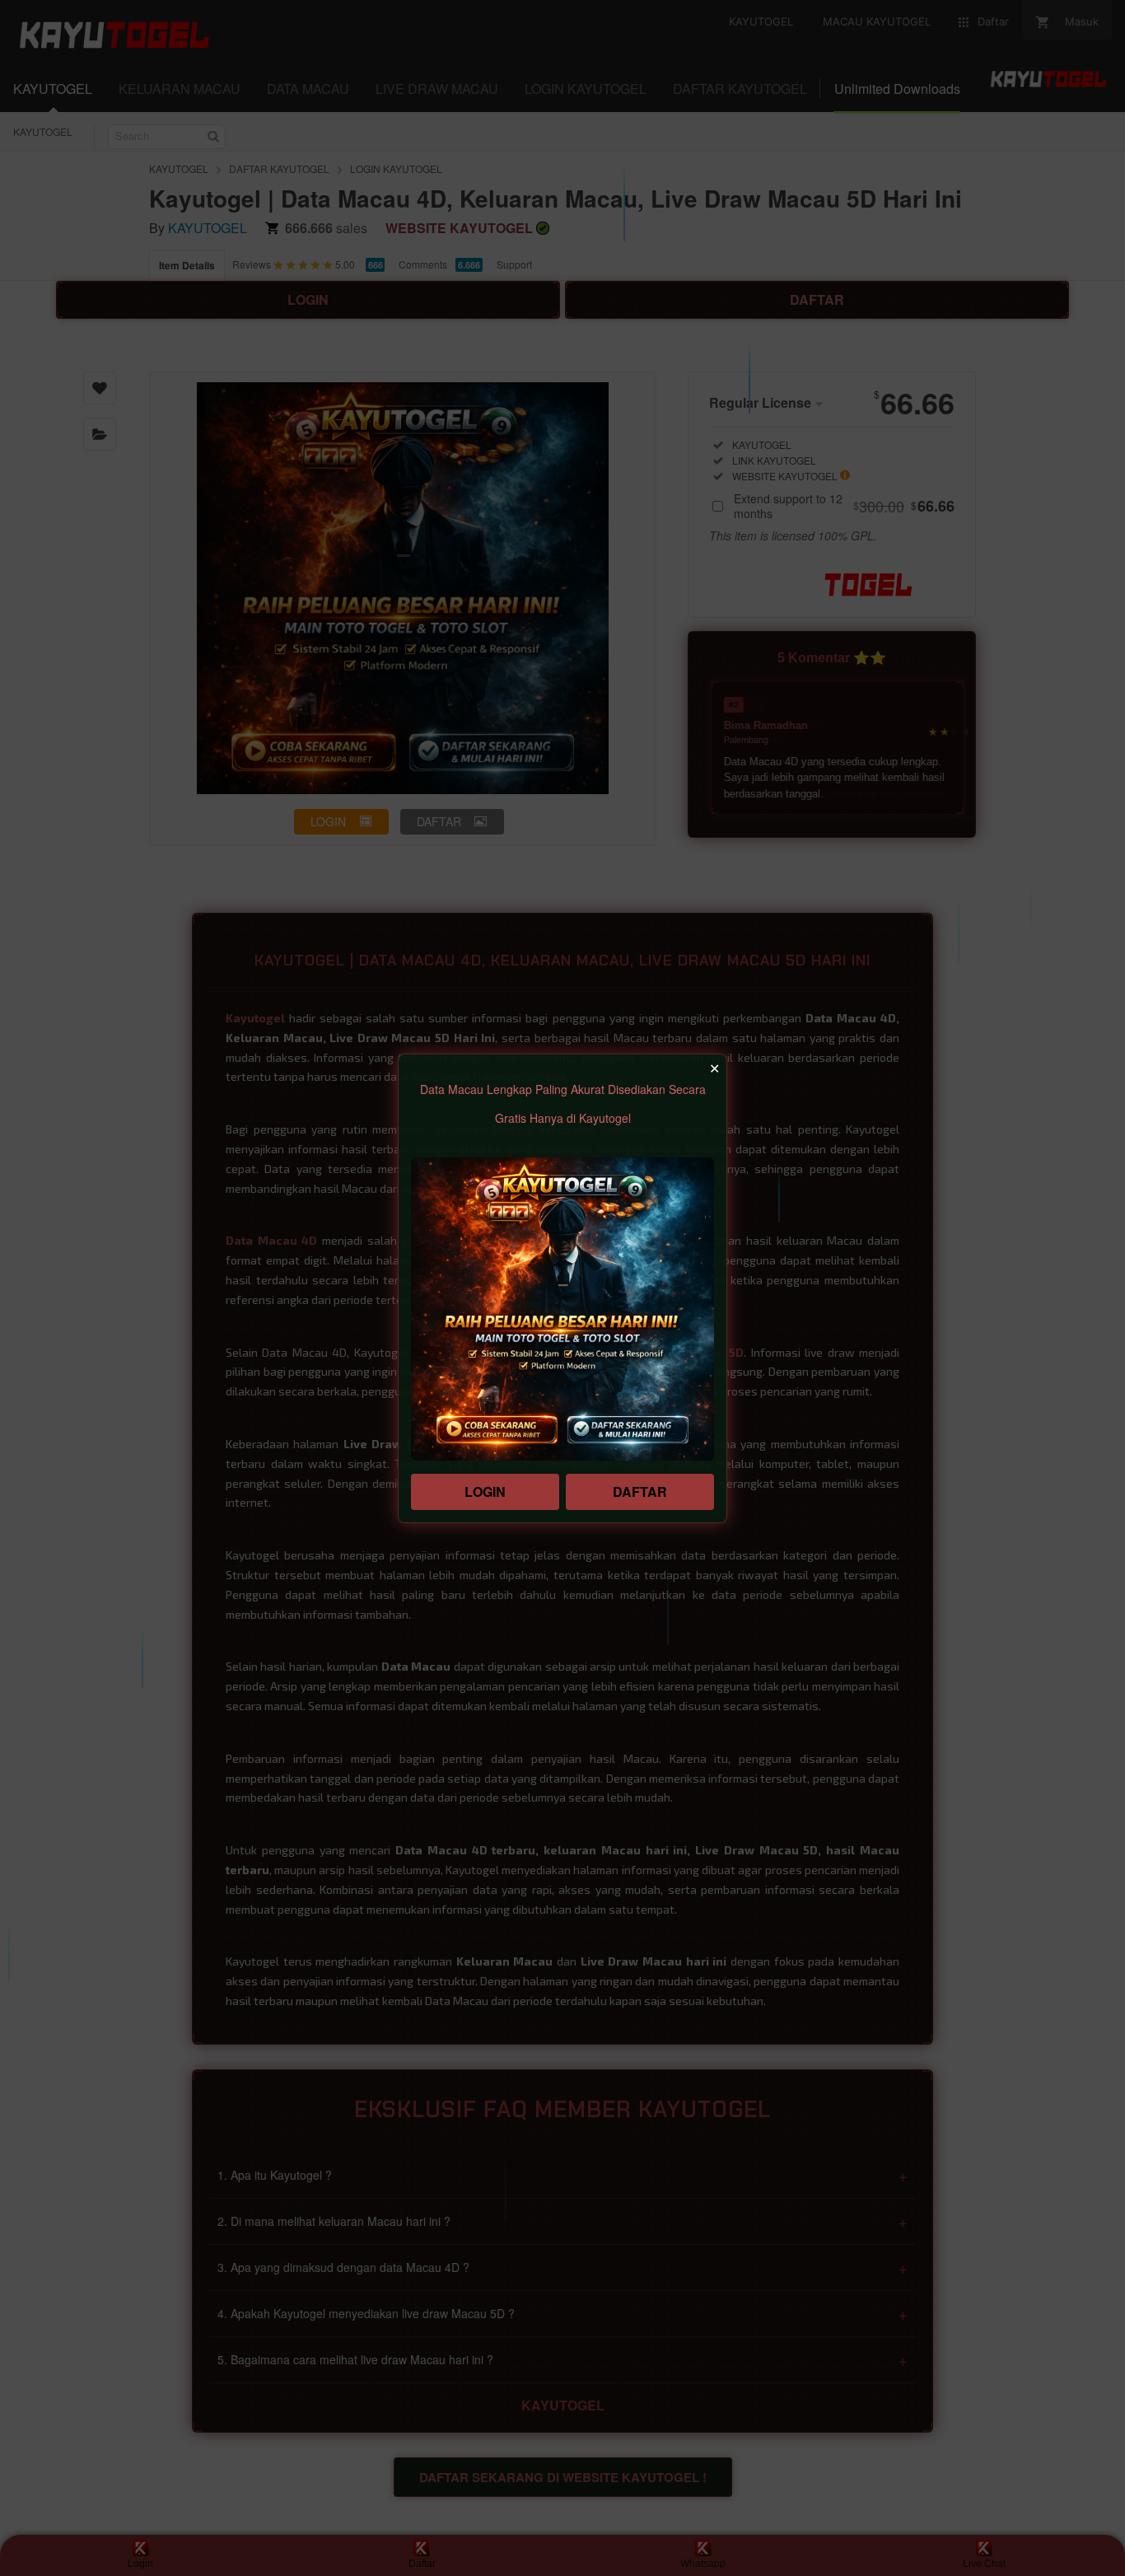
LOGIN (485, 1491)
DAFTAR (640, 1491)
